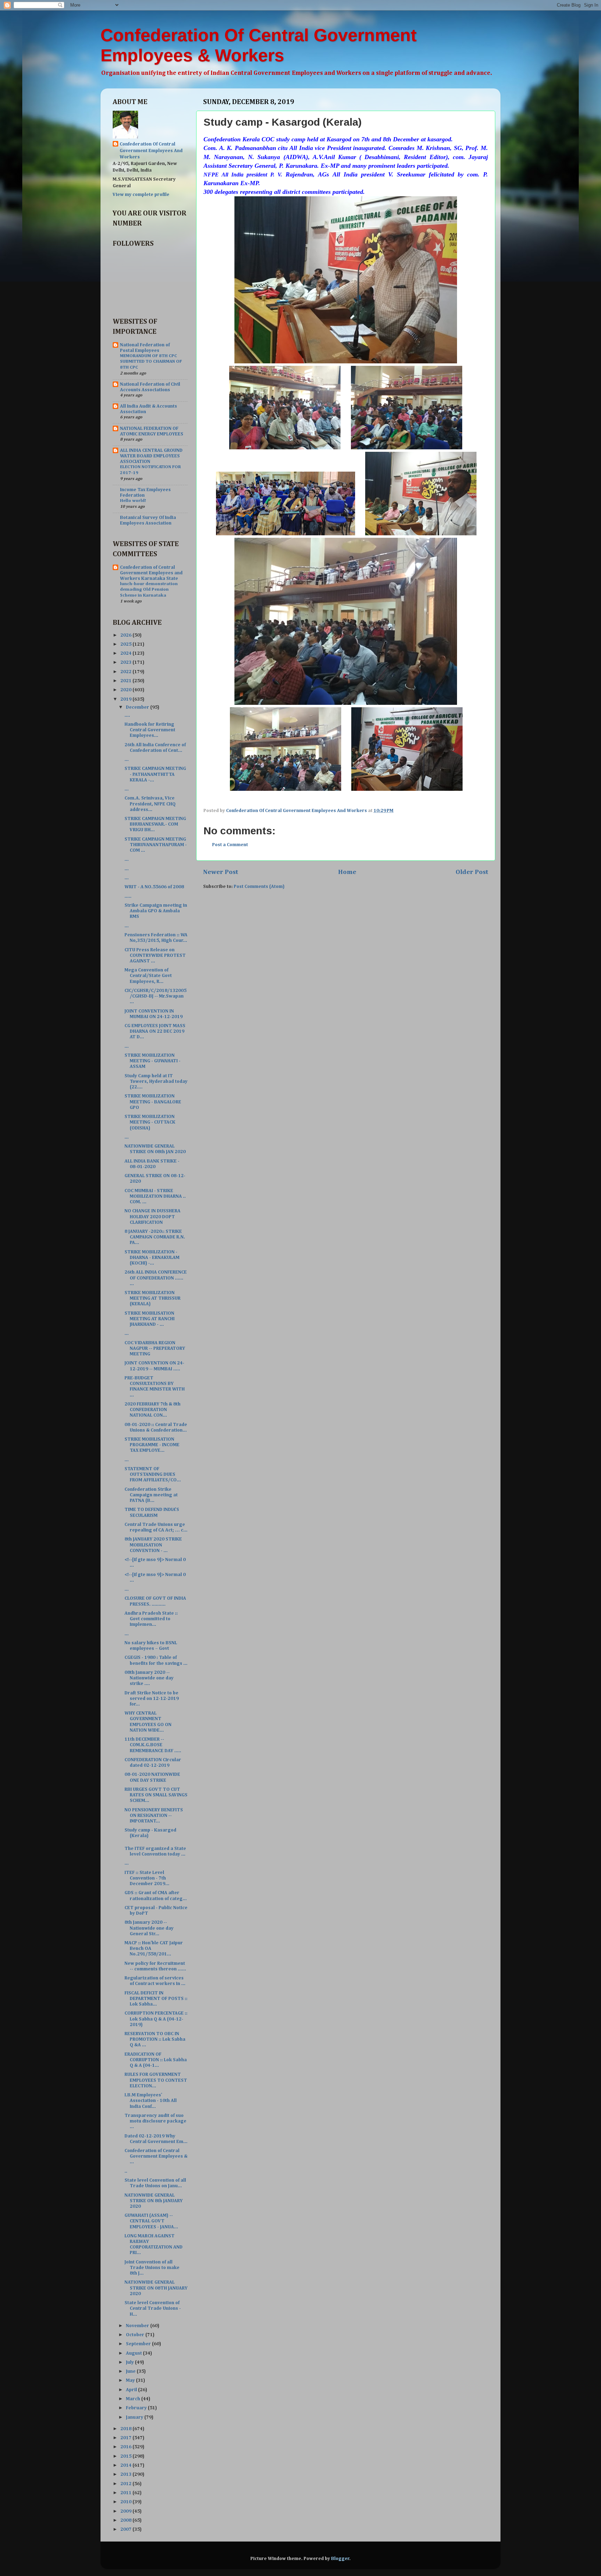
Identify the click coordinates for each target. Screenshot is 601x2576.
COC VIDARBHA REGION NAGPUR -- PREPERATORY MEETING (155, 1348)
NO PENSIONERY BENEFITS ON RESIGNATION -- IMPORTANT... (154, 1815)
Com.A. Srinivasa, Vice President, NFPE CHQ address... (150, 804)
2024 (126, 653)
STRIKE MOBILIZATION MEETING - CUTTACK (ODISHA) (150, 1122)
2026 (126, 635)
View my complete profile (141, 195)
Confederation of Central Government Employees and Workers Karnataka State (151, 573)
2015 (126, 2456)
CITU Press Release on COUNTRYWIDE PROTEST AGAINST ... (155, 955)
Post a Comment (230, 845)
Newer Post (221, 872)
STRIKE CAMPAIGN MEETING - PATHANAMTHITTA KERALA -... (155, 774)
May (131, 2380)
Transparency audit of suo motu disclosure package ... (155, 2121)
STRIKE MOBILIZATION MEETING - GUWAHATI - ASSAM (153, 1061)
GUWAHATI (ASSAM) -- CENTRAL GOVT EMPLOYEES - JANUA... (151, 2221)
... (127, 759)
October (136, 2335)
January (135, 2417)
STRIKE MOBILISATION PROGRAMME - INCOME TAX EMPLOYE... (152, 1445)
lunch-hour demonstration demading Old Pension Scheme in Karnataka (149, 590)
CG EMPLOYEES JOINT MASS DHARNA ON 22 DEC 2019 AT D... (155, 1031)
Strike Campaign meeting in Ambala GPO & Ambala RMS (156, 911)
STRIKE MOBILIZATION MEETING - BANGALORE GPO (153, 1102)
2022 (126, 672)
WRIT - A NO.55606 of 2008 (154, 887)
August (134, 2353)
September (139, 2344)
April (132, 2390)
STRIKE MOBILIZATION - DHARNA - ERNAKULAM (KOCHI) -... (152, 1258)
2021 (126, 681)
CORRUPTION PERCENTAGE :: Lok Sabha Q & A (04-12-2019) (156, 2019)
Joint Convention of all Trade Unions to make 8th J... (152, 2268)
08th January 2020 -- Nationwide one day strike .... (149, 1678)
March (134, 2399)
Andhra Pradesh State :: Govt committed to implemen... (151, 1619)
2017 (126, 2438)
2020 (126, 690)
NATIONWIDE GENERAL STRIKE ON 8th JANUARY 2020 (154, 2201)
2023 (126, 662)
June (131, 2371)
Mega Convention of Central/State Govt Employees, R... (148, 976)
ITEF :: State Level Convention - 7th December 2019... (147, 1878)
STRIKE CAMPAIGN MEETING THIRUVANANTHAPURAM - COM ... (156, 845)
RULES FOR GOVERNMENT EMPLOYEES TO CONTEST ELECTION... (156, 2080)
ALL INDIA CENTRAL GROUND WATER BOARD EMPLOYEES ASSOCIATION (151, 456)
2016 (126, 2447)
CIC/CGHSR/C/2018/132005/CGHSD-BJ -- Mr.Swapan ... (155, 996)
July (130, 2362)
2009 (126, 2511)
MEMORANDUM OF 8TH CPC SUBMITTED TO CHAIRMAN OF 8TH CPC (151, 362)
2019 (126, 699)
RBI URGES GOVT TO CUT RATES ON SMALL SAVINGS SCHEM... (156, 1795)
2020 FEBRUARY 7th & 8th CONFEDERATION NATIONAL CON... (153, 1410)
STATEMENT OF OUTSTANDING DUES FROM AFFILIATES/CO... (153, 1474)
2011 (126, 2493)
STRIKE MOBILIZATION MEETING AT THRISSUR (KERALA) (153, 1298)
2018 (126, 2429)
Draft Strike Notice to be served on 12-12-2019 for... (152, 1699)
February (137, 2408)
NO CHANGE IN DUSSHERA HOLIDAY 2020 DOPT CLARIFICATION (153, 1216)
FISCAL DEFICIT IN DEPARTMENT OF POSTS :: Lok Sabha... (156, 1999)
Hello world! (133, 501)
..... (128, 896)
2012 (126, 2484)
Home (347, 872)
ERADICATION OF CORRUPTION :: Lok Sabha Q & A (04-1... (156, 2060)
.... (127, 715)
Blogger (340, 2559)
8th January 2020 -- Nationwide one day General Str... (149, 1928)
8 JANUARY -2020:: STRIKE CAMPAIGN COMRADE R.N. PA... (155, 1237)
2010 (126, 2502)
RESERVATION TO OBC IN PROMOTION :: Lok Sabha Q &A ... (155, 2039)
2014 (126, 2465)
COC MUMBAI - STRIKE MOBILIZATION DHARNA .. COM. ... (155, 1196)
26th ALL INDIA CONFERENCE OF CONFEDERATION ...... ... (156, 1278)
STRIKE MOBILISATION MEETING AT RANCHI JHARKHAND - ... (150, 1319)
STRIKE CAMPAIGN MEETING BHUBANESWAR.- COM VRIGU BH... (155, 824)
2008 (126, 2520)
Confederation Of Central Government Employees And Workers (151, 151)
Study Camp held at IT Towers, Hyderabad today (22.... (156, 1081)
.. (126, 2171)
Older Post (472, 872)
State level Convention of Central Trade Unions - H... (153, 2308)
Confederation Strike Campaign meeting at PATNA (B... (151, 1495)
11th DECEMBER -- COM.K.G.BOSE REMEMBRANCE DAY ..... (153, 1745)
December (138, 707)
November (138, 2326)
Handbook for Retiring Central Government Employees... (150, 730)
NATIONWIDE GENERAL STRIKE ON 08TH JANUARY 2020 (156, 2288)
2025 (126, 644)
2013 (126, 2474)
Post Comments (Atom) (259, 887)
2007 (126, 2529)
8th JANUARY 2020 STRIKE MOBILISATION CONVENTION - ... (153, 1545)
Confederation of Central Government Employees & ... (156, 2156)
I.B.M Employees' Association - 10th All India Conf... (151, 2101)
